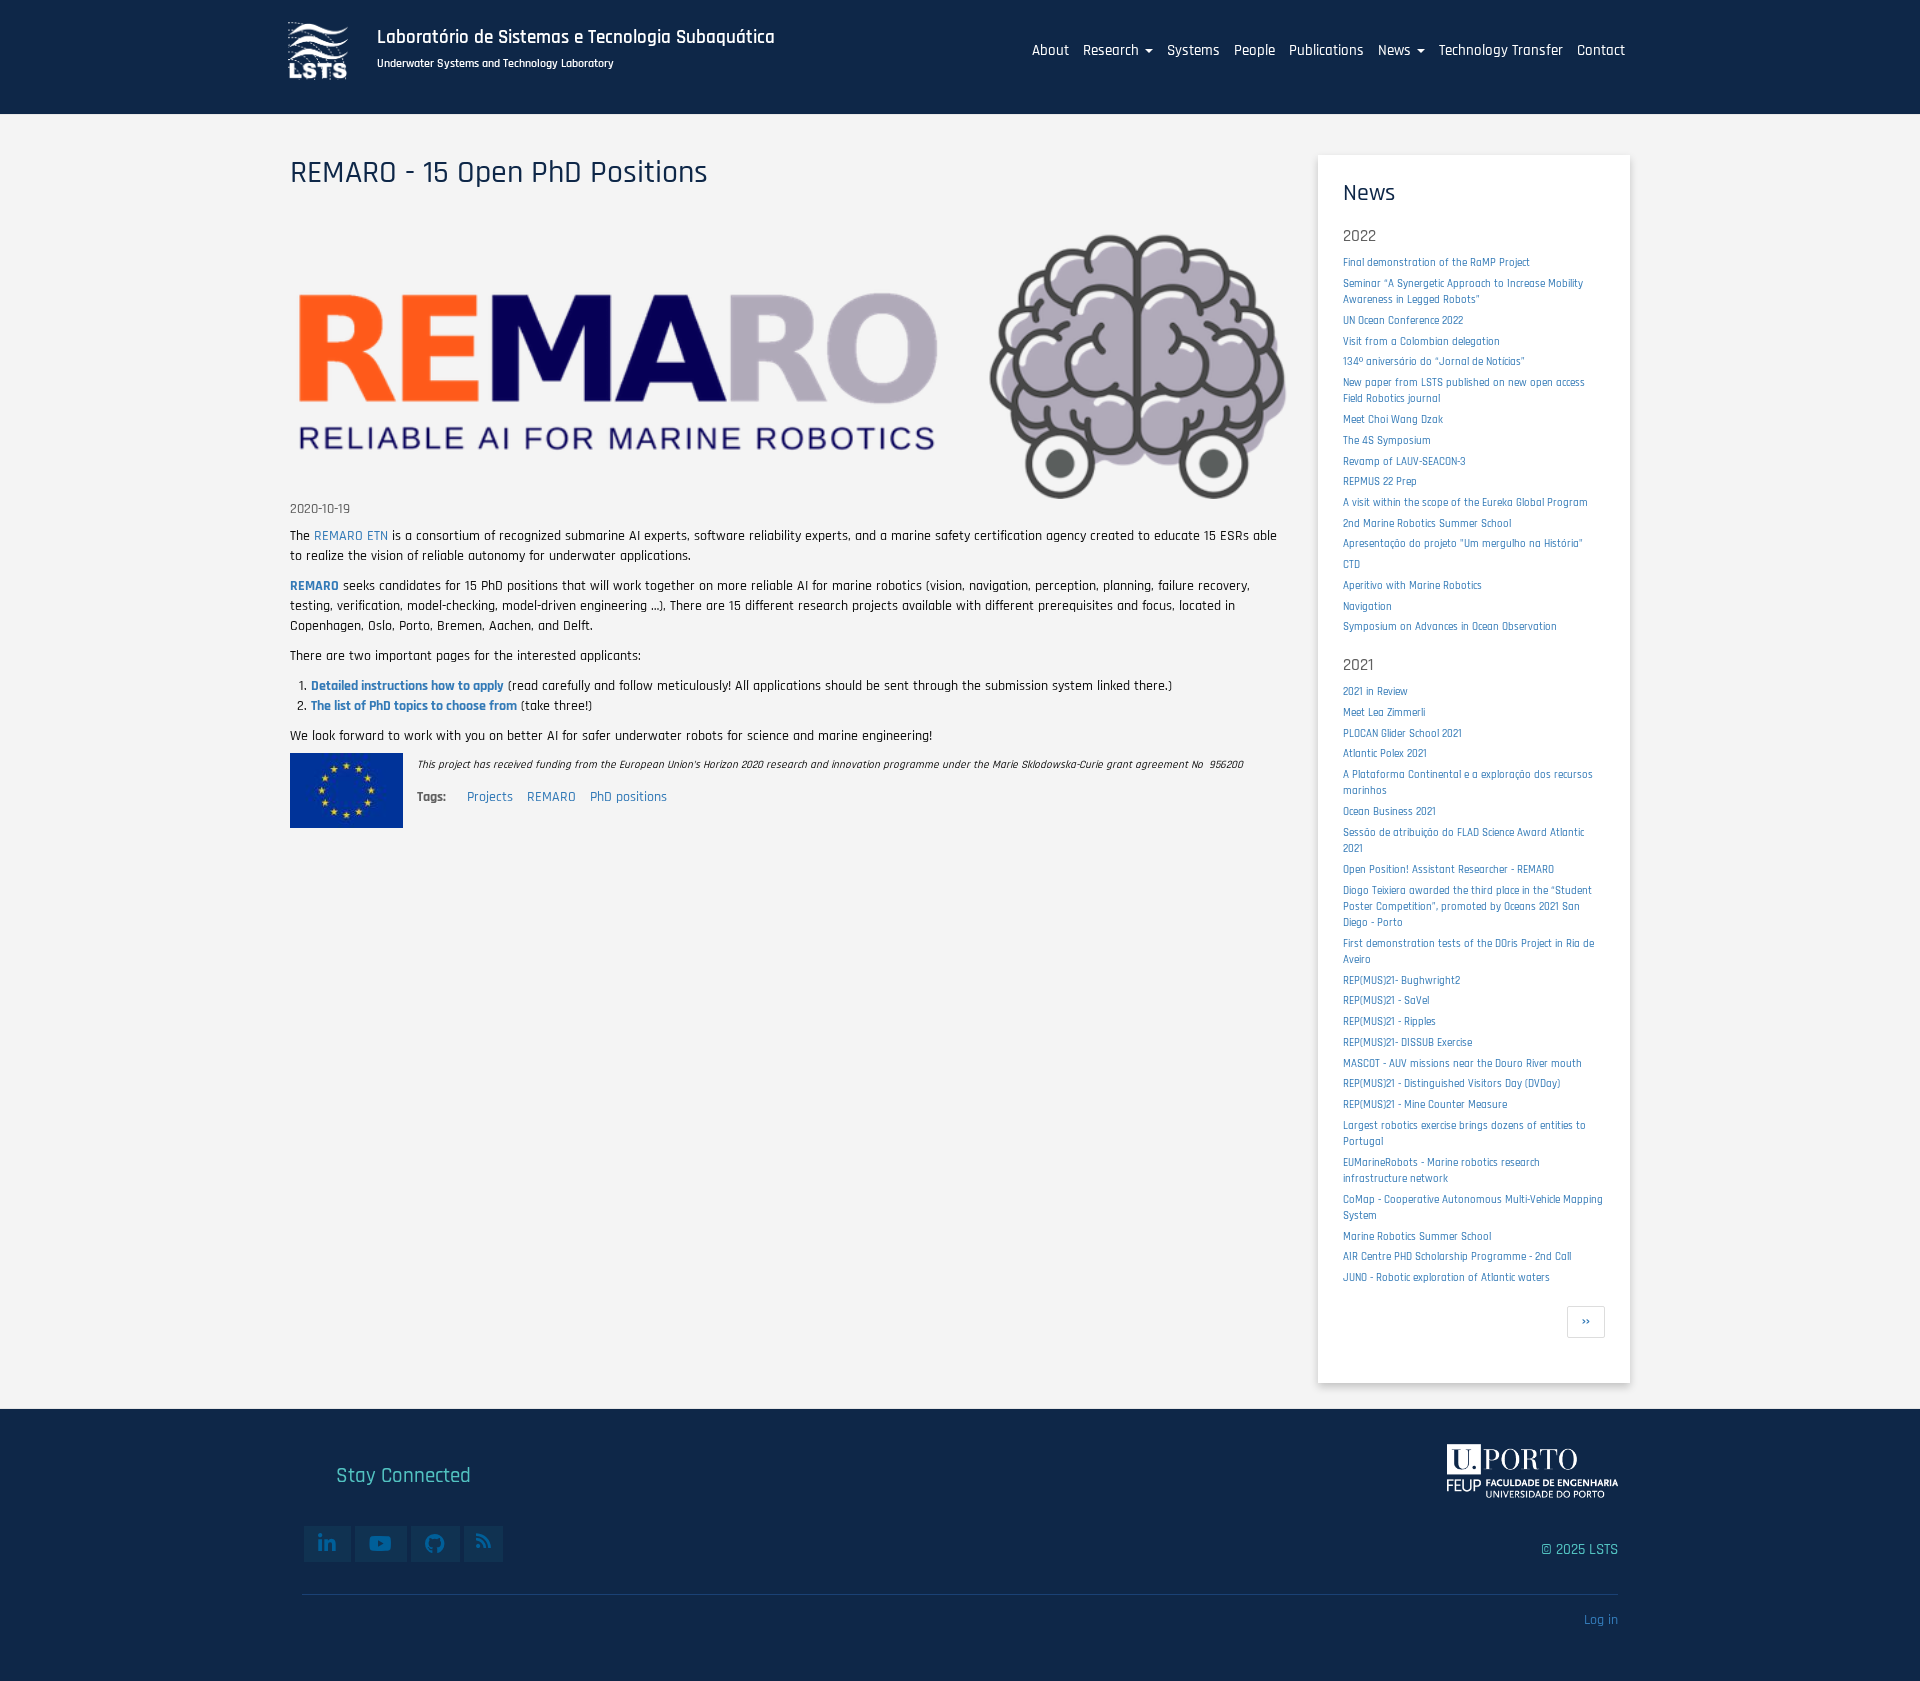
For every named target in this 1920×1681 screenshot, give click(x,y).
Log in (1601, 1620)
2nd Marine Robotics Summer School (1427, 523)
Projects (490, 797)
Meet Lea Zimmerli (1384, 712)
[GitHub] (435, 1544)
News (1396, 50)
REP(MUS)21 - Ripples (1389, 1021)
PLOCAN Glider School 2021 (1402, 733)
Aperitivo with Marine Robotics (1412, 585)
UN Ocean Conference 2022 (1403, 320)
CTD (1351, 564)
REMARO (551, 797)
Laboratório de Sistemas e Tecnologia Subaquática (576, 38)
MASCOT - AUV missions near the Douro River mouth (1462, 1063)
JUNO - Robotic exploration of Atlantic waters (1446, 1277)
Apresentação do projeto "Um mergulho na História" (1463, 543)
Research (1113, 50)
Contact (1601, 50)
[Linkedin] (327, 1544)
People (1254, 50)
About (1050, 50)
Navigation (1367, 606)
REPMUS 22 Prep (1380, 481)
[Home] (329, 51)
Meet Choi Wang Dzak (1393, 419)
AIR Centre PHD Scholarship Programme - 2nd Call (1457, 1256)
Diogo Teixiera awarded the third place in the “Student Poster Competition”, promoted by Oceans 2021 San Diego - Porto (1467, 906)
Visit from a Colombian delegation (1421, 341)
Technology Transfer (1501, 50)
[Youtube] (381, 1544)
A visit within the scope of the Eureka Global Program (1465, 502)
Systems (1193, 50)
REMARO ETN (351, 536)
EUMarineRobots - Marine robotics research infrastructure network (1441, 1170)
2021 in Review (1375, 691)
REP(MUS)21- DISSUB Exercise (1407, 1042)
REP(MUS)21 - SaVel (1386, 1000)
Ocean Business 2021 (1389, 811)
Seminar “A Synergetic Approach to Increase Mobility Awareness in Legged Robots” (1463, 291)
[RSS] (483, 1541)
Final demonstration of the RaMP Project (1436, 262)
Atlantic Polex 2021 (1385, 753)
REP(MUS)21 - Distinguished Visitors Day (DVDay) (1451, 1083)
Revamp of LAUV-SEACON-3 (1404, 461)
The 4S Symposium (1387, 440)
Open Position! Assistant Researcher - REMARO (1448, 869)
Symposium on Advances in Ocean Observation (1450, 626)
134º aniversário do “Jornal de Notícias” (1434, 361)
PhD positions (628, 797)
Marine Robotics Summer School (1417, 1236)
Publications (1326, 50)
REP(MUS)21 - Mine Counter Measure (1425, 1104)
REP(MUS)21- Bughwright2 (1401, 980)
